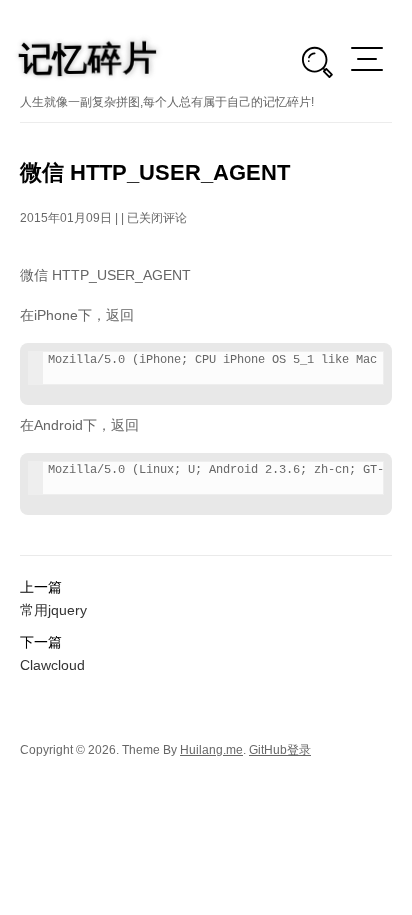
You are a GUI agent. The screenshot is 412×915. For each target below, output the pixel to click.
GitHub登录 (280, 750)
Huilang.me (211, 750)
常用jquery (53, 610)
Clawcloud (52, 665)
